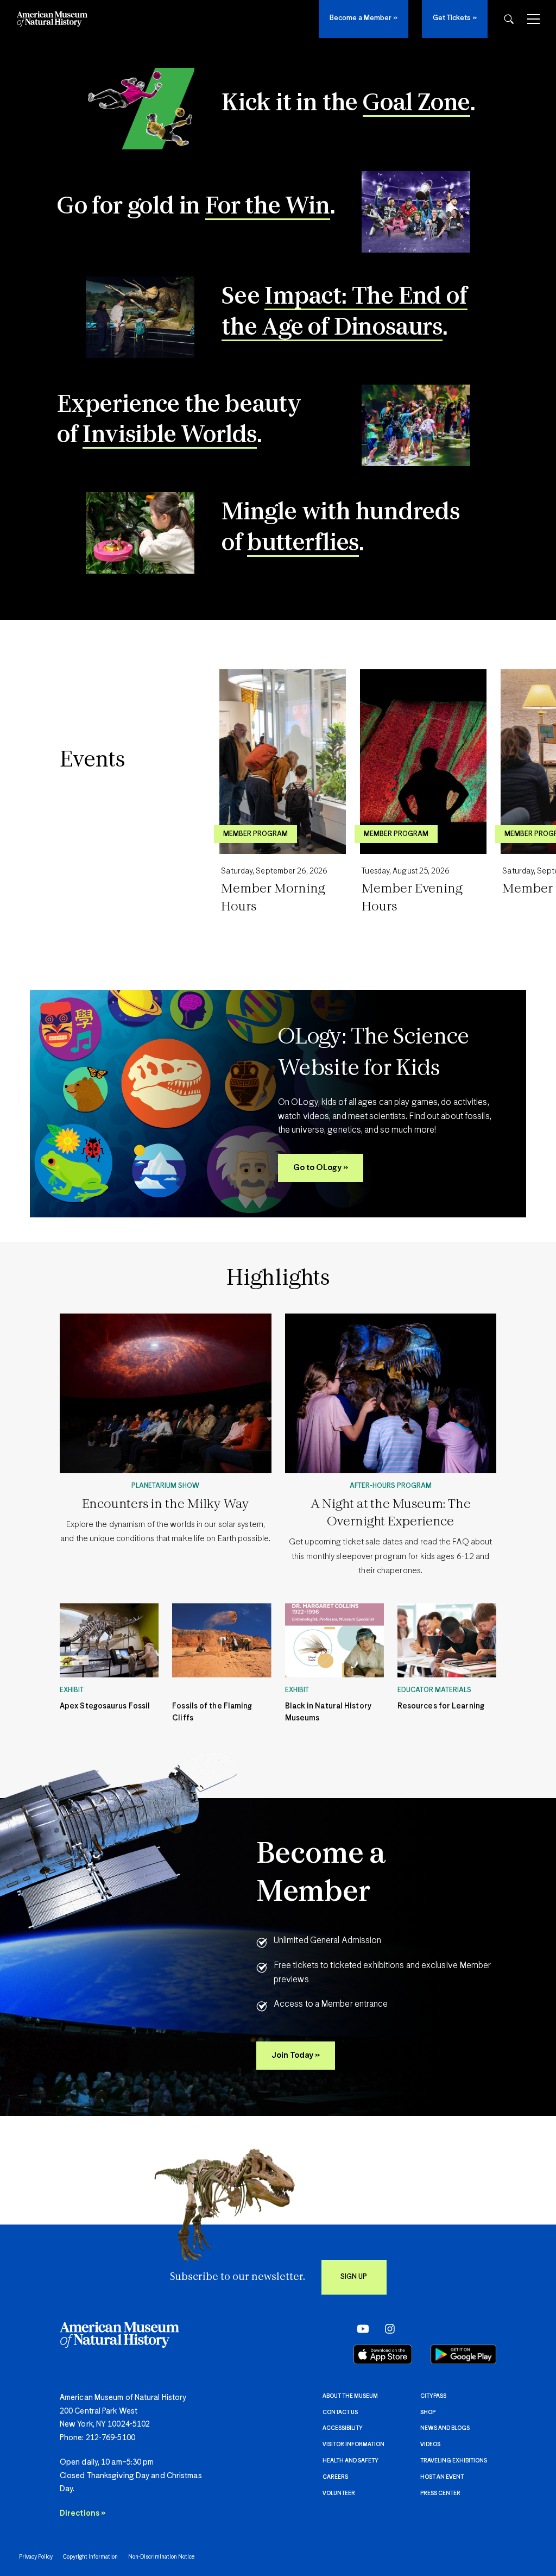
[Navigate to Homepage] (52, 19)
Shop (428, 2412)
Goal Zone (416, 104)
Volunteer (339, 2493)
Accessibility (343, 2428)
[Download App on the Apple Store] (383, 2354)
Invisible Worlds (170, 436)
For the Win (268, 207)
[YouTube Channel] (360, 2328)
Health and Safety (350, 2461)
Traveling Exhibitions (454, 2461)
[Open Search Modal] (509, 19)
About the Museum (350, 2396)
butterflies (303, 544)
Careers (335, 2477)
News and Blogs (445, 2428)
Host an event (442, 2477)
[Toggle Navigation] (533, 19)
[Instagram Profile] (386, 2328)
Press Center (440, 2493)
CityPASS (433, 2396)
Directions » (83, 2514)
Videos (430, 2445)
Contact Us (340, 2412)
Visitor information (353, 2445)
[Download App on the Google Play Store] (463, 2354)
